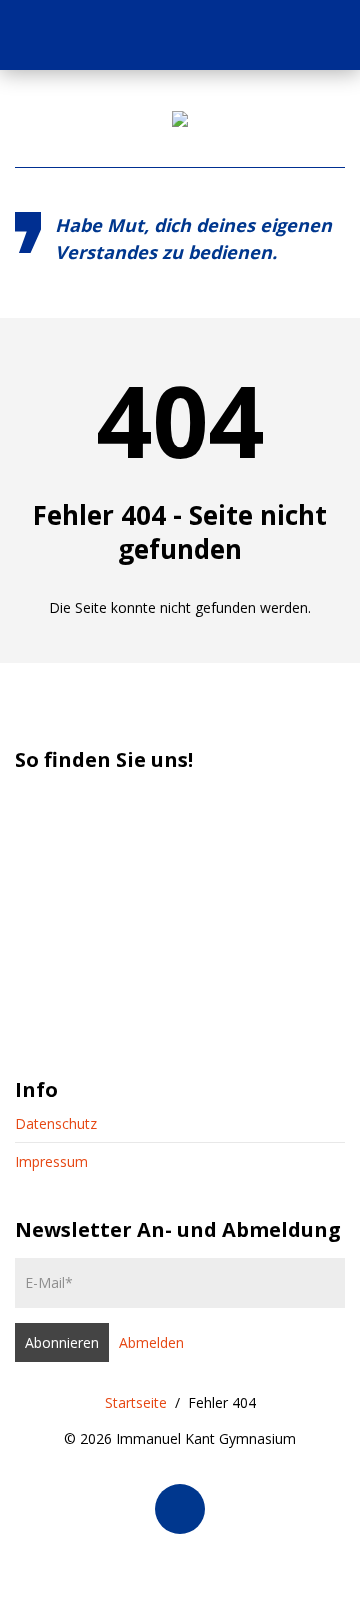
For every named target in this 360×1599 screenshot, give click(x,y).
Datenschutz (56, 1123)
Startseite (136, 1402)
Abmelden (151, 1342)
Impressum (51, 1161)
